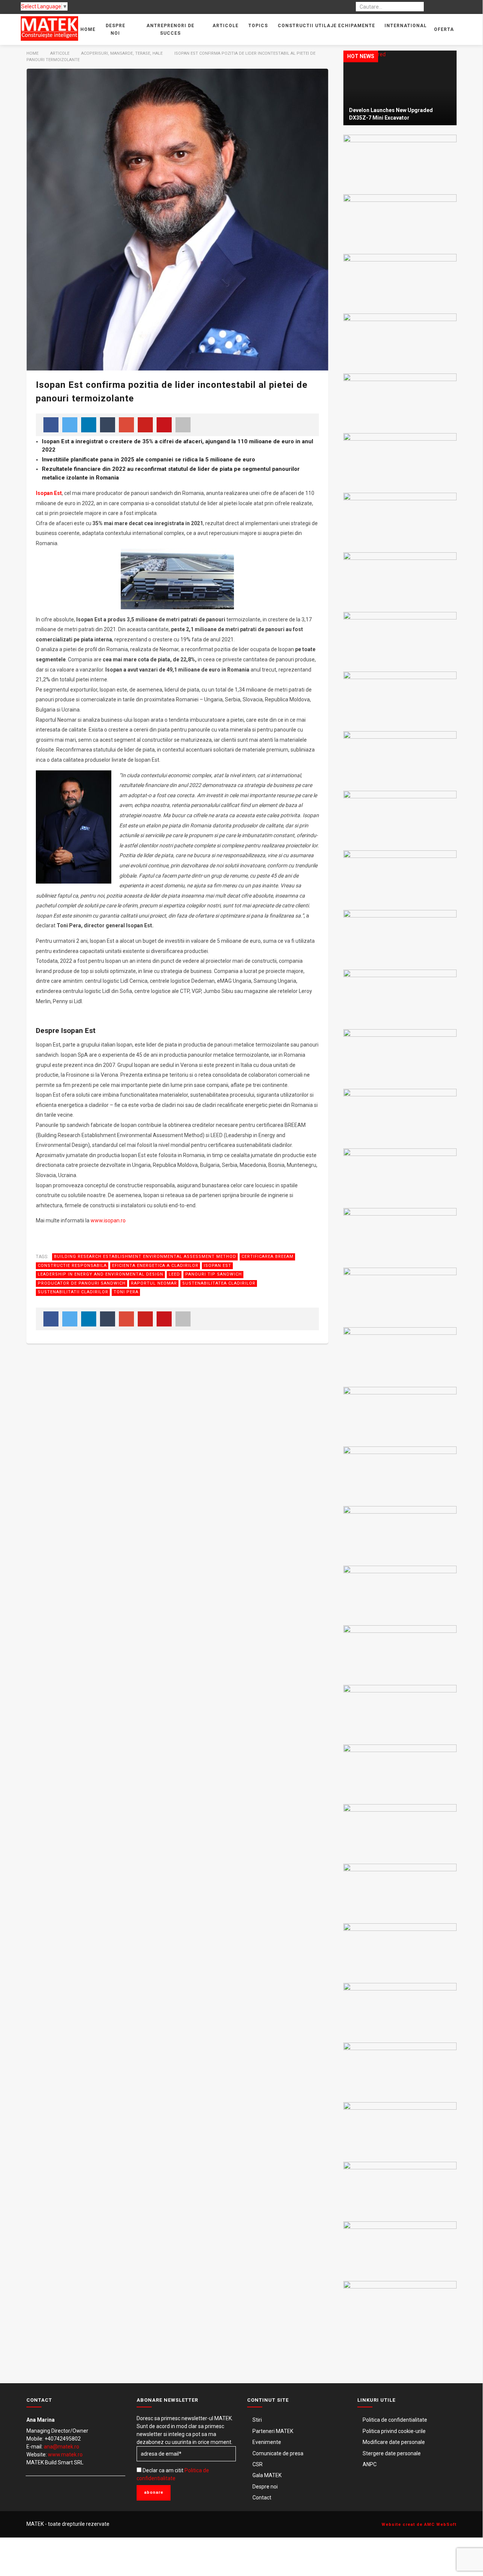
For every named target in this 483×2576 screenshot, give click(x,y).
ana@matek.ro (62, 2447)
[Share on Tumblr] (108, 425)
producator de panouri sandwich (82, 1283)
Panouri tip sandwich (214, 1274)
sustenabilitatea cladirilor (219, 1283)
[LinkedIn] (448, 7)
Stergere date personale (392, 2453)
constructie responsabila (72, 1266)
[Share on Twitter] (70, 425)
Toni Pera (126, 1292)
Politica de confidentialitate (395, 2420)
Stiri (257, 2420)
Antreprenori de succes (170, 29)
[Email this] (183, 425)
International (406, 26)
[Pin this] (145, 425)
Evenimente (267, 2442)
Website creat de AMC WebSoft (419, 2525)
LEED (174, 1274)
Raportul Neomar (154, 1283)
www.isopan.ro (108, 1220)
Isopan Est (218, 1266)
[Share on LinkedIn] (89, 425)
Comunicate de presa (278, 2453)
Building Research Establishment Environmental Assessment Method (145, 1256)
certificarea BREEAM (268, 1256)
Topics (258, 26)
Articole (225, 26)
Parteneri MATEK (273, 2431)
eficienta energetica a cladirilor (155, 1266)
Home (88, 29)
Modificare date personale (394, 2442)
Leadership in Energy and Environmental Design (101, 1274)
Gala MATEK (267, 2475)
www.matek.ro (65, 2455)
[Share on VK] (164, 425)
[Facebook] (435, 7)
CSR (258, 2464)
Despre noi (115, 29)
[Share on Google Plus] (126, 425)
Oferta (444, 29)
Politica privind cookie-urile (394, 2431)
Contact (262, 2498)
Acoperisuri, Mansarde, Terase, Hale (122, 53)
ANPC (370, 2464)
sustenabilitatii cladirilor (73, 1292)
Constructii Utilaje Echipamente (326, 26)
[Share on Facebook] (51, 425)
